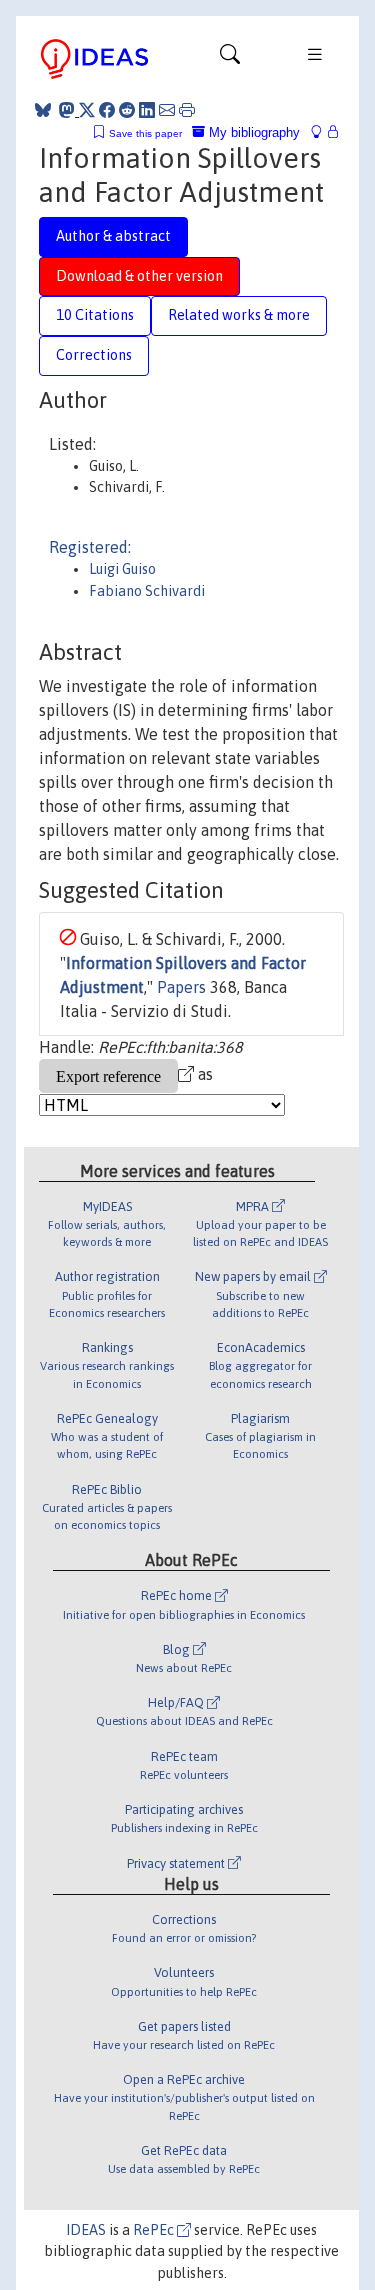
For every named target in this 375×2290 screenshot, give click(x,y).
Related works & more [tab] (239, 315)
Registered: (90, 547)
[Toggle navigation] (230, 59)
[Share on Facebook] (107, 110)
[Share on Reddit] (127, 110)
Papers (181, 987)
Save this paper (145, 133)
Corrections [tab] (94, 355)
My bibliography (252, 132)
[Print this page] (187, 110)
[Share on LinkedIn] (147, 110)
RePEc (155, 2230)
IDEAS (86, 2230)
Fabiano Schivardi (147, 591)
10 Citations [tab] (95, 315)
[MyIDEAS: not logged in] (322, 132)
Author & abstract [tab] (113, 236)
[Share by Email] (167, 110)
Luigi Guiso (122, 569)
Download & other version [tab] (139, 276)
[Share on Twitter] (87, 110)
